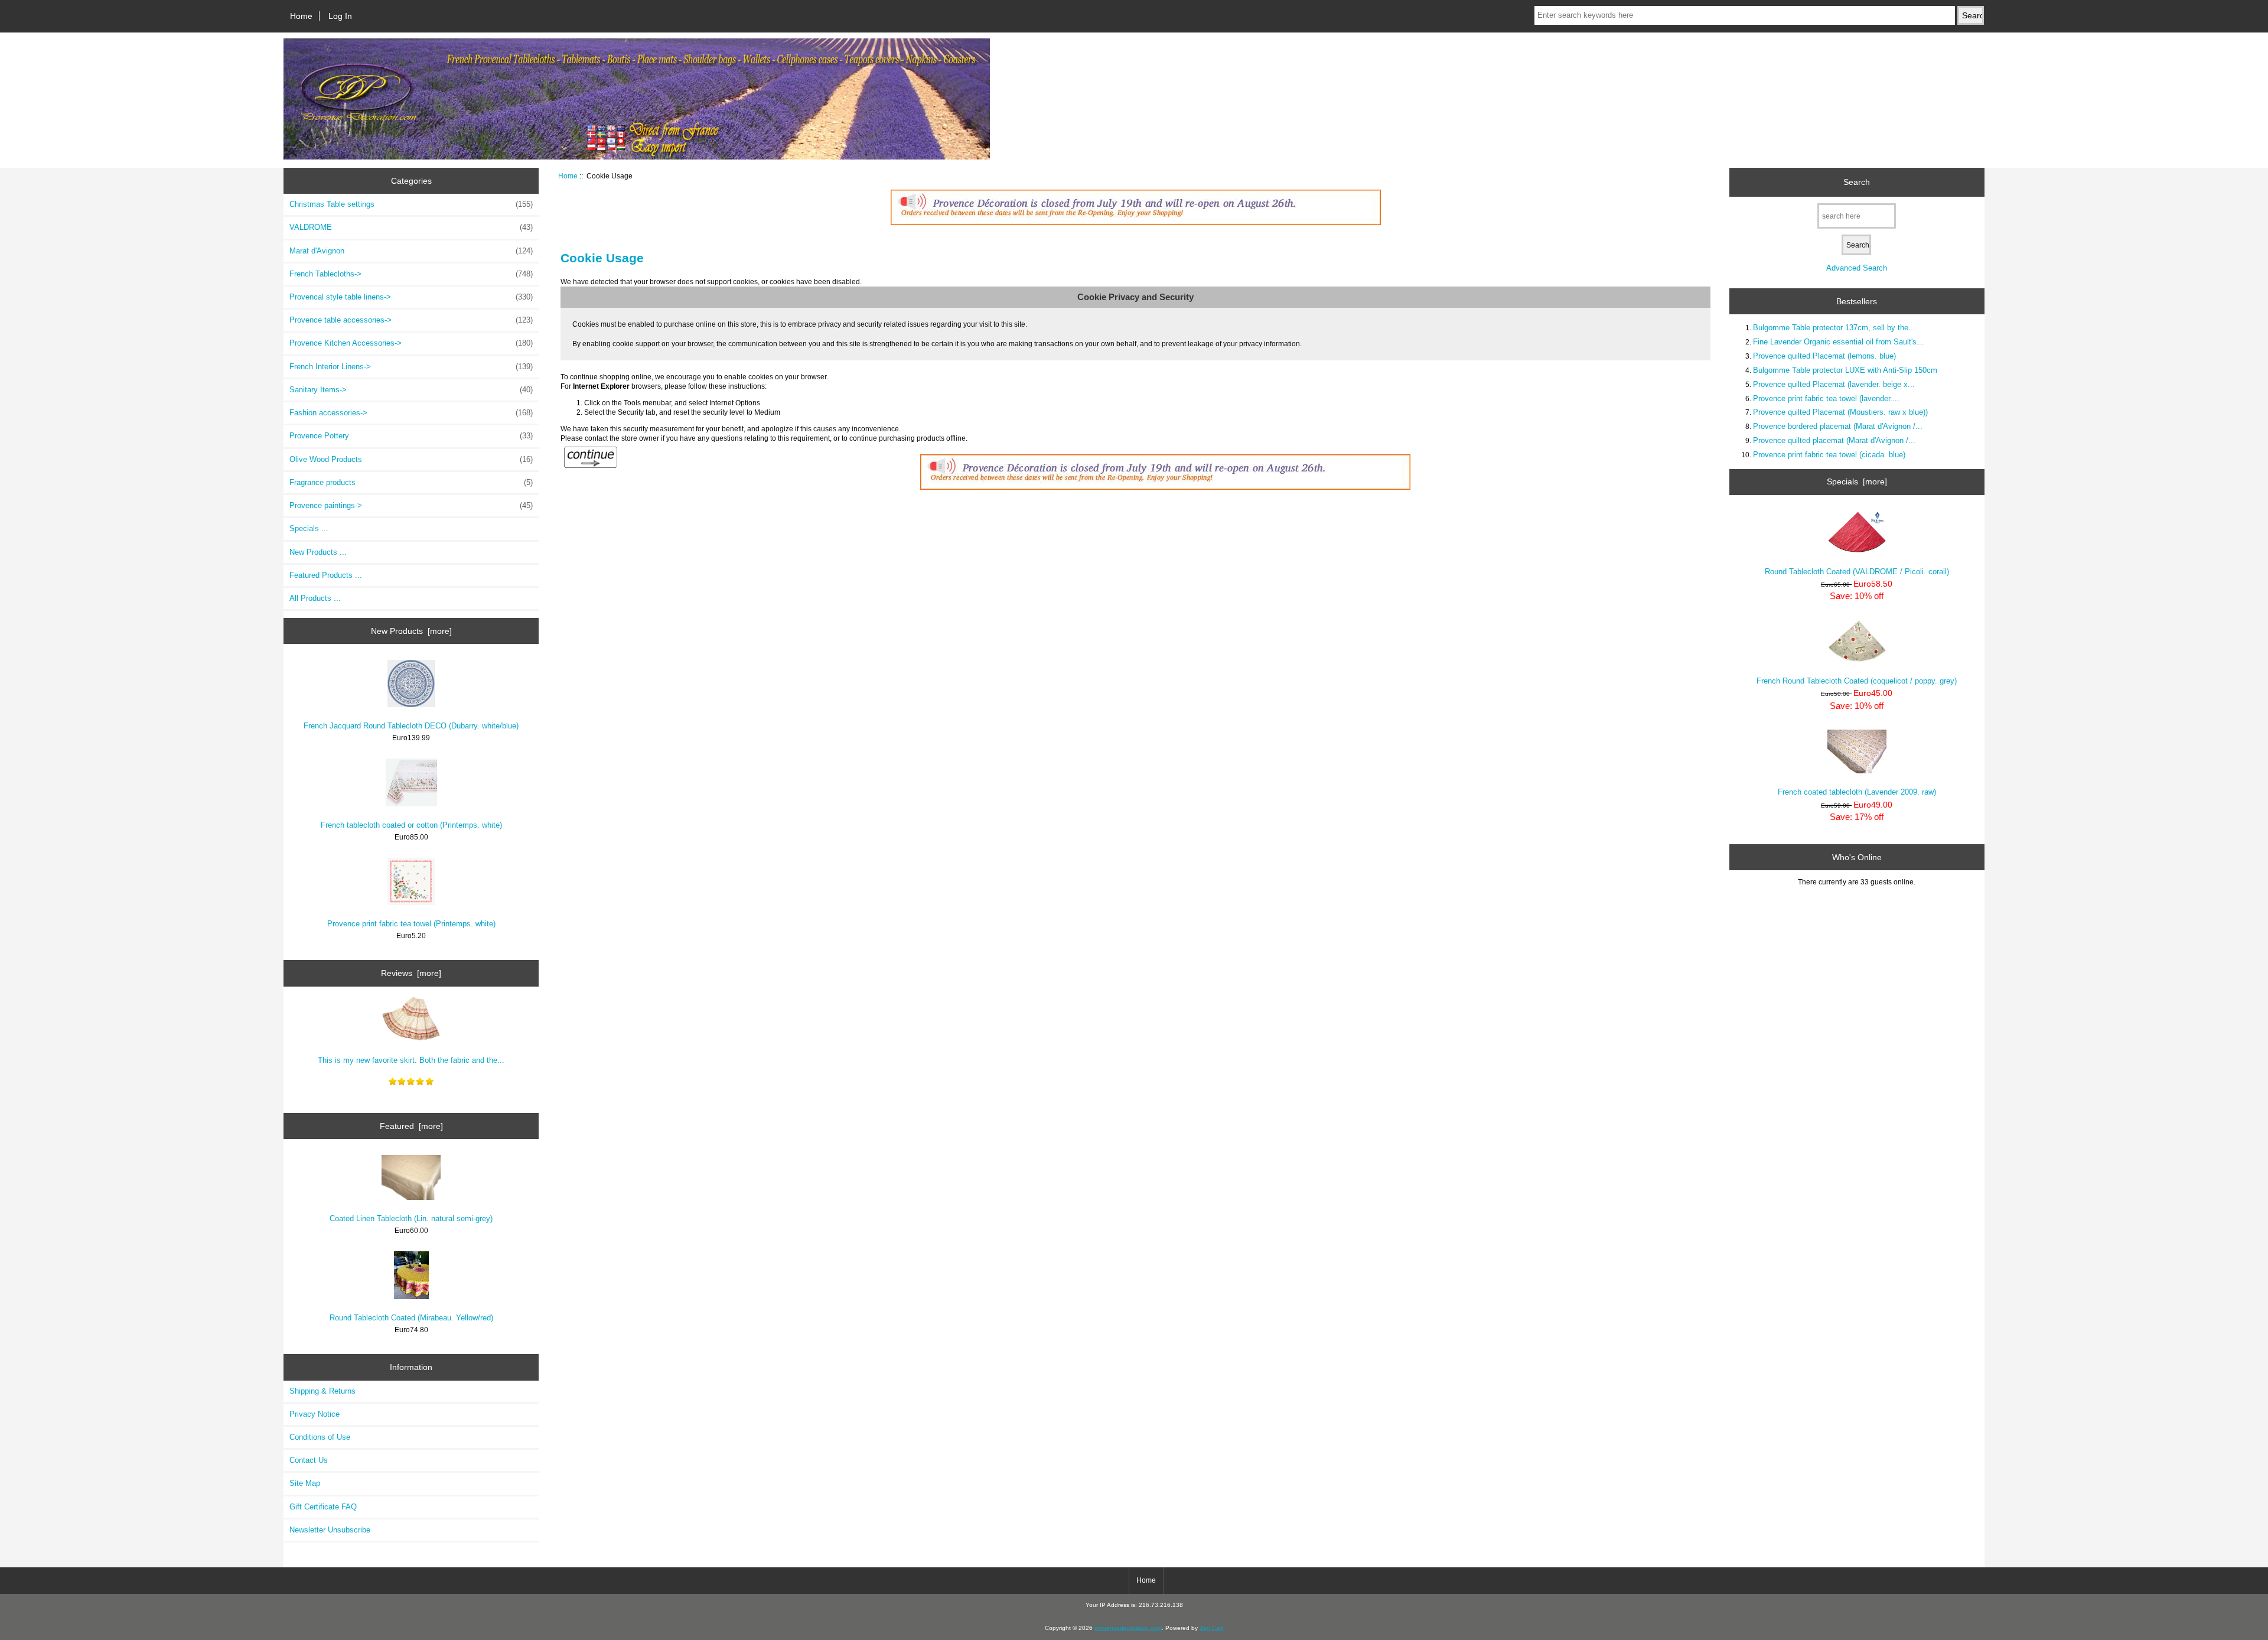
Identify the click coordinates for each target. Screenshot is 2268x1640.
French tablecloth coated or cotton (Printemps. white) (411, 825)
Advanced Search (1857, 268)
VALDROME (411, 227)
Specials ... (309, 528)
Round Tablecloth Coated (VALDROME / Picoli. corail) (1857, 572)
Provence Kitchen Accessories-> (411, 343)
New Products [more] (411, 631)
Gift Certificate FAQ (323, 1507)
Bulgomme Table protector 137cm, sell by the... (1834, 328)
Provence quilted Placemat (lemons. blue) (1824, 356)
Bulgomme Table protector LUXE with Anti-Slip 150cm (1845, 370)
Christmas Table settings (411, 204)
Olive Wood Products (411, 459)
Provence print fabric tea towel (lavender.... (1826, 398)
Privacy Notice (315, 1414)
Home (301, 16)
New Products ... (318, 552)
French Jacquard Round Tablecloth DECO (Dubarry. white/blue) (411, 726)
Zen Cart (1211, 1628)
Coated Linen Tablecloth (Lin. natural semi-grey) (411, 1218)
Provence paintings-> (411, 505)
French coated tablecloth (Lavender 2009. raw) (1857, 792)
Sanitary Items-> (411, 390)
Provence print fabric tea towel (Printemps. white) (411, 924)
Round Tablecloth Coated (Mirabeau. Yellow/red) (411, 1318)
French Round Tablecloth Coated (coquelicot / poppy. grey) (1857, 681)
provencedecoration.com (1128, 1628)
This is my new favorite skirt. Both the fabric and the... (411, 1060)
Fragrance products (411, 482)
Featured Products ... (326, 575)
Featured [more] (411, 1126)
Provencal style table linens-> (411, 297)
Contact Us (309, 1460)
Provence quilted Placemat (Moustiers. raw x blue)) (1840, 412)
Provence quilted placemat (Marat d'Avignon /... (1834, 440)
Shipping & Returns (322, 1391)
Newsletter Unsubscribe (330, 1530)
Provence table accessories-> (411, 320)
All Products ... (315, 598)
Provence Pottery (411, 436)
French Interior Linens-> (411, 367)
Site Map (305, 1483)
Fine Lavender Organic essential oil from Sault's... (1838, 342)
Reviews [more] (411, 973)
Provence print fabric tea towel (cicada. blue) (1829, 455)
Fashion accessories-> (411, 413)
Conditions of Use (320, 1437)
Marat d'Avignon (411, 251)
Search (1857, 182)
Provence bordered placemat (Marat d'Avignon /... (1838, 426)
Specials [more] (1857, 481)
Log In (340, 16)
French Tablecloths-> (411, 274)
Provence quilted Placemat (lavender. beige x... (1834, 384)
